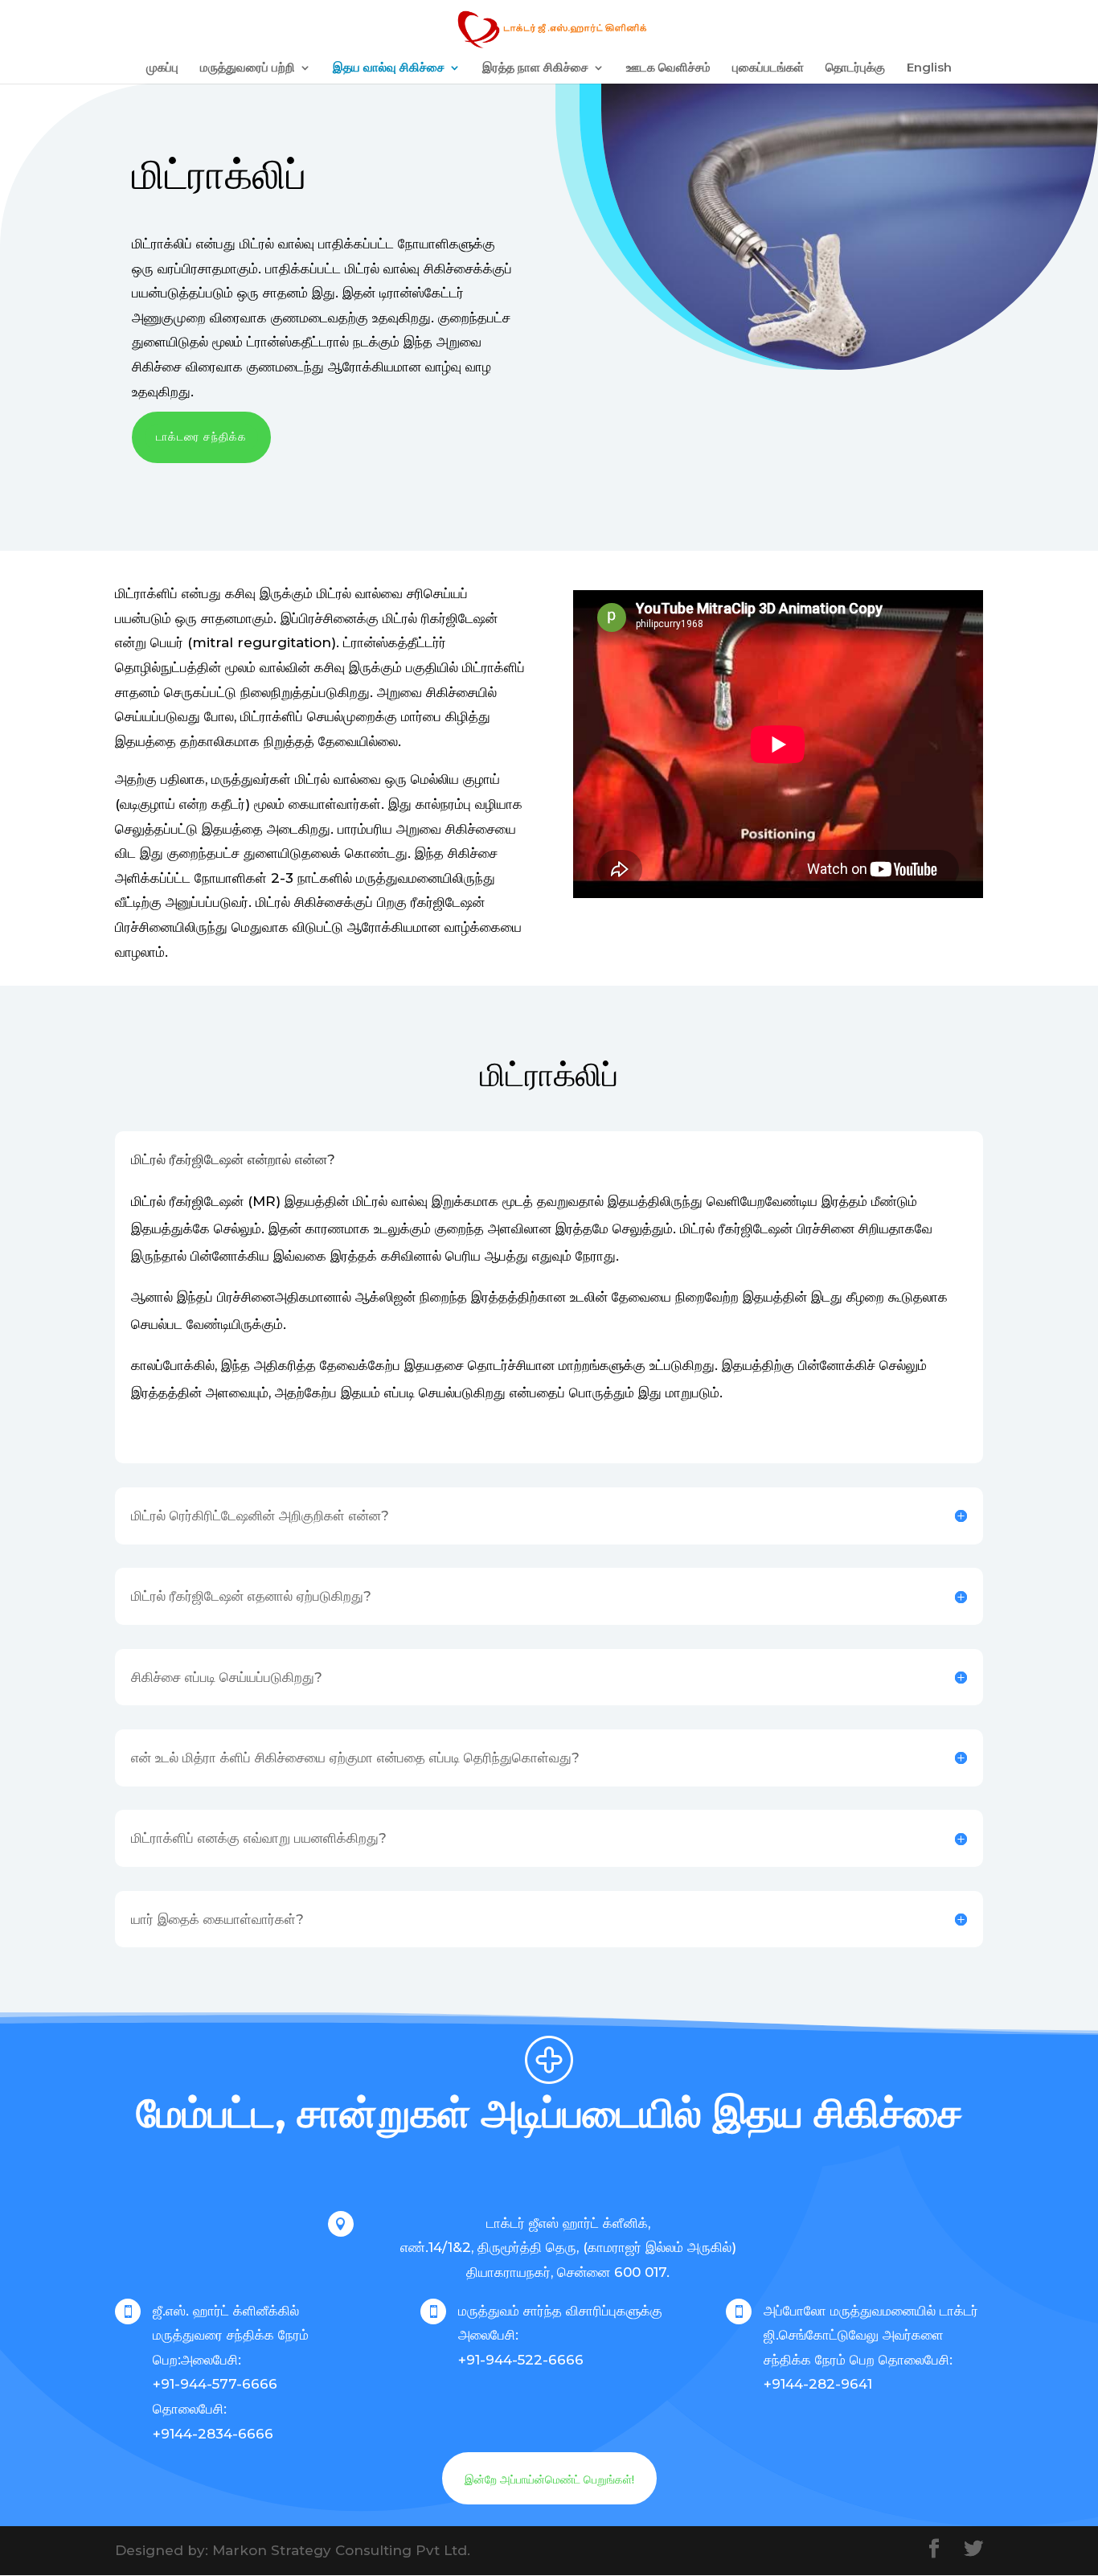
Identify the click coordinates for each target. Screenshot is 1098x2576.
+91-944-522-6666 (521, 2360)
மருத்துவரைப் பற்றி (248, 68)
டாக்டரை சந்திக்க (201, 437)
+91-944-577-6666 (215, 2384)
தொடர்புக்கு (855, 68)
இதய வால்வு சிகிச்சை (389, 68)
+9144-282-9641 (818, 2384)
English (929, 68)
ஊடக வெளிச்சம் (668, 68)
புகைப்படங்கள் (768, 68)
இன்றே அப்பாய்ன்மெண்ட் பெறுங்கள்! (549, 2480)
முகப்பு (162, 68)
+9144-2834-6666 (213, 2434)
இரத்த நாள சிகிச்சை (535, 68)
